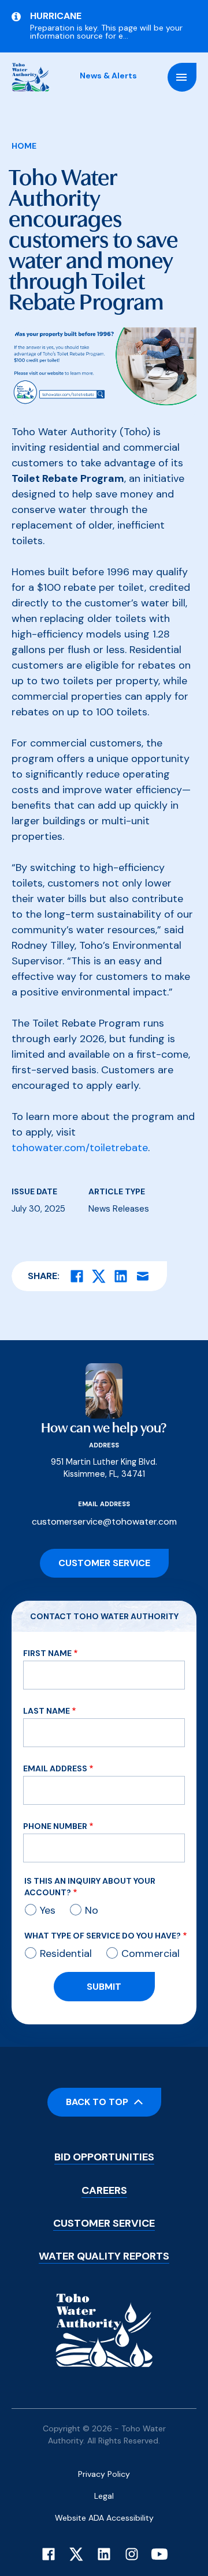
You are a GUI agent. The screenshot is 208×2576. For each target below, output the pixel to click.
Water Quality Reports (104, 2256)
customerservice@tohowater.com (104, 1521)
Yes (48, 1910)
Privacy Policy (104, 2474)
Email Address (55, 1768)
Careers (104, 2190)
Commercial (151, 1953)
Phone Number (55, 1826)
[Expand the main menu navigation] (182, 77)
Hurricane (56, 16)
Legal (104, 2496)
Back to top (97, 2102)
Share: (44, 1276)
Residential (66, 1953)
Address (104, 1445)
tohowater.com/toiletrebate (80, 1148)
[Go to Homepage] (31, 77)
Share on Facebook (77, 1276)
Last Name (47, 1711)
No (92, 1910)
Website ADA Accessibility (104, 2518)
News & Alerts (108, 76)
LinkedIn (104, 2554)
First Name (47, 1653)
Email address (104, 1504)
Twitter (76, 2554)
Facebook (49, 2554)
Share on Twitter (99, 1276)
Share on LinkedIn (121, 1276)
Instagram (132, 2554)
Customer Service (104, 1563)
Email (143, 1276)
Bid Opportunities (104, 2157)
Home (24, 146)
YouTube (159, 2554)
